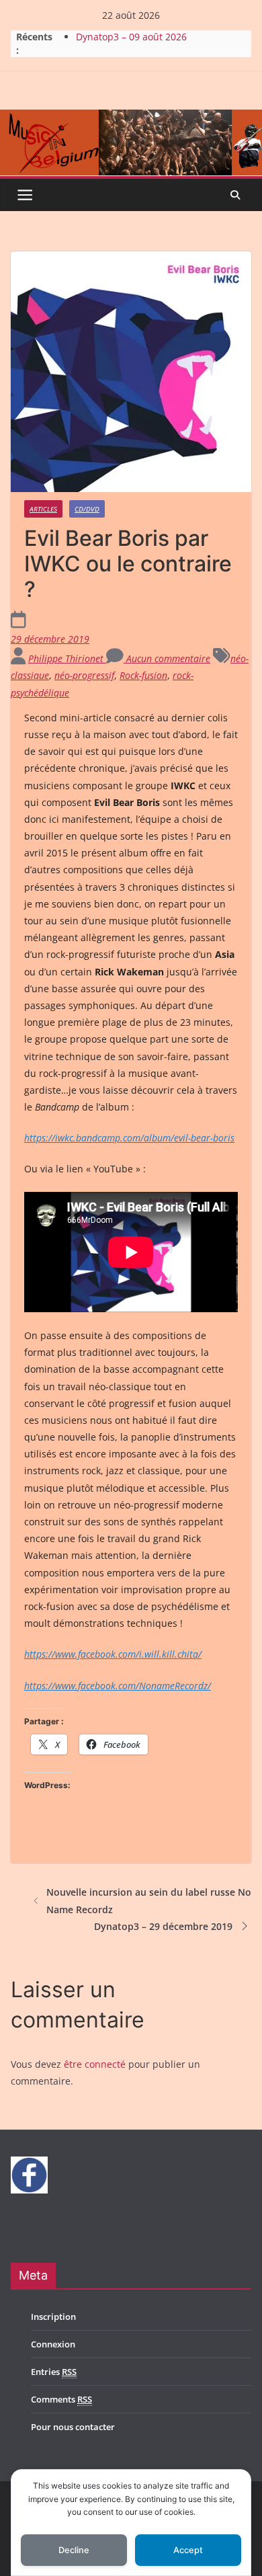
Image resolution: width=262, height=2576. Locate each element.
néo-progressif (84, 675)
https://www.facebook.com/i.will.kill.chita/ (113, 1654)
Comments (61, 2399)
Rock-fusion (143, 675)
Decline (74, 2550)
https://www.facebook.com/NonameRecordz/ (118, 1686)
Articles (43, 509)
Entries (54, 2372)
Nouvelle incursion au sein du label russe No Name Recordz (149, 1900)
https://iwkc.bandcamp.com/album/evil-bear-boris (129, 1138)
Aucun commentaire (167, 658)
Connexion (53, 2344)
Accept (188, 2550)
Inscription (53, 2317)
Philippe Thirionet (67, 658)
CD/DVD (87, 509)
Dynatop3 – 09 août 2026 (131, 42)
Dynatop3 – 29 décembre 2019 (163, 1926)
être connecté (95, 2064)
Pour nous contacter (73, 2427)
